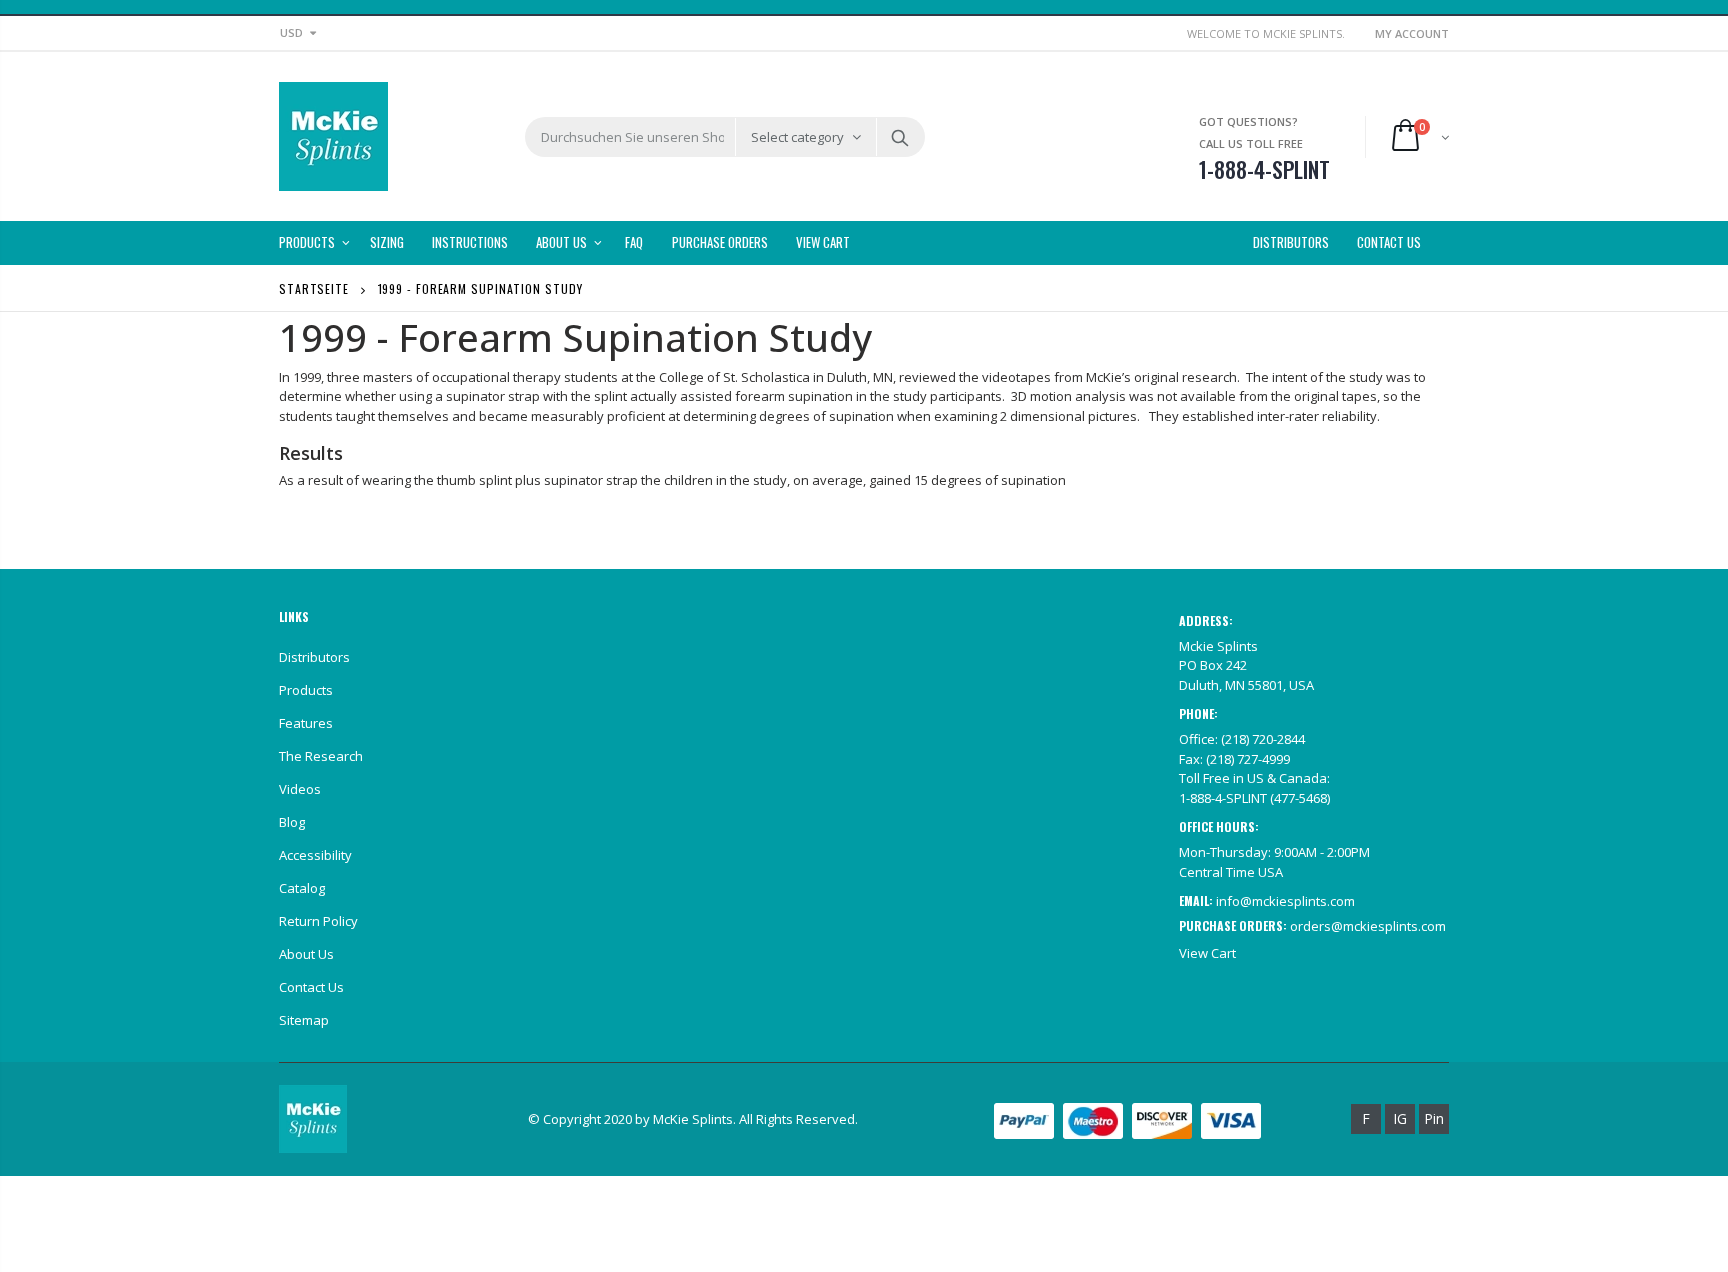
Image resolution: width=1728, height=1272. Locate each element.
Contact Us (311, 987)
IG (1400, 1118)
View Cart (1207, 953)
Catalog (302, 888)
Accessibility (315, 855)
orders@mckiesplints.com (1368, 926)
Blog (292, 822)
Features (306, 723)
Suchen (899, 137)
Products (306, 690)
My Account (1412, 33)
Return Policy (318, 921)
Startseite (314, 288)
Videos (300, 789)
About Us (306, 954)
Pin (1434, 1118)
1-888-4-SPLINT (1223, 798)
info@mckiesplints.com (1285, 901)
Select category (797, 137)
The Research (321, 756)
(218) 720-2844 (1263, 739)
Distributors (314, 657)
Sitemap (304, 1020)
